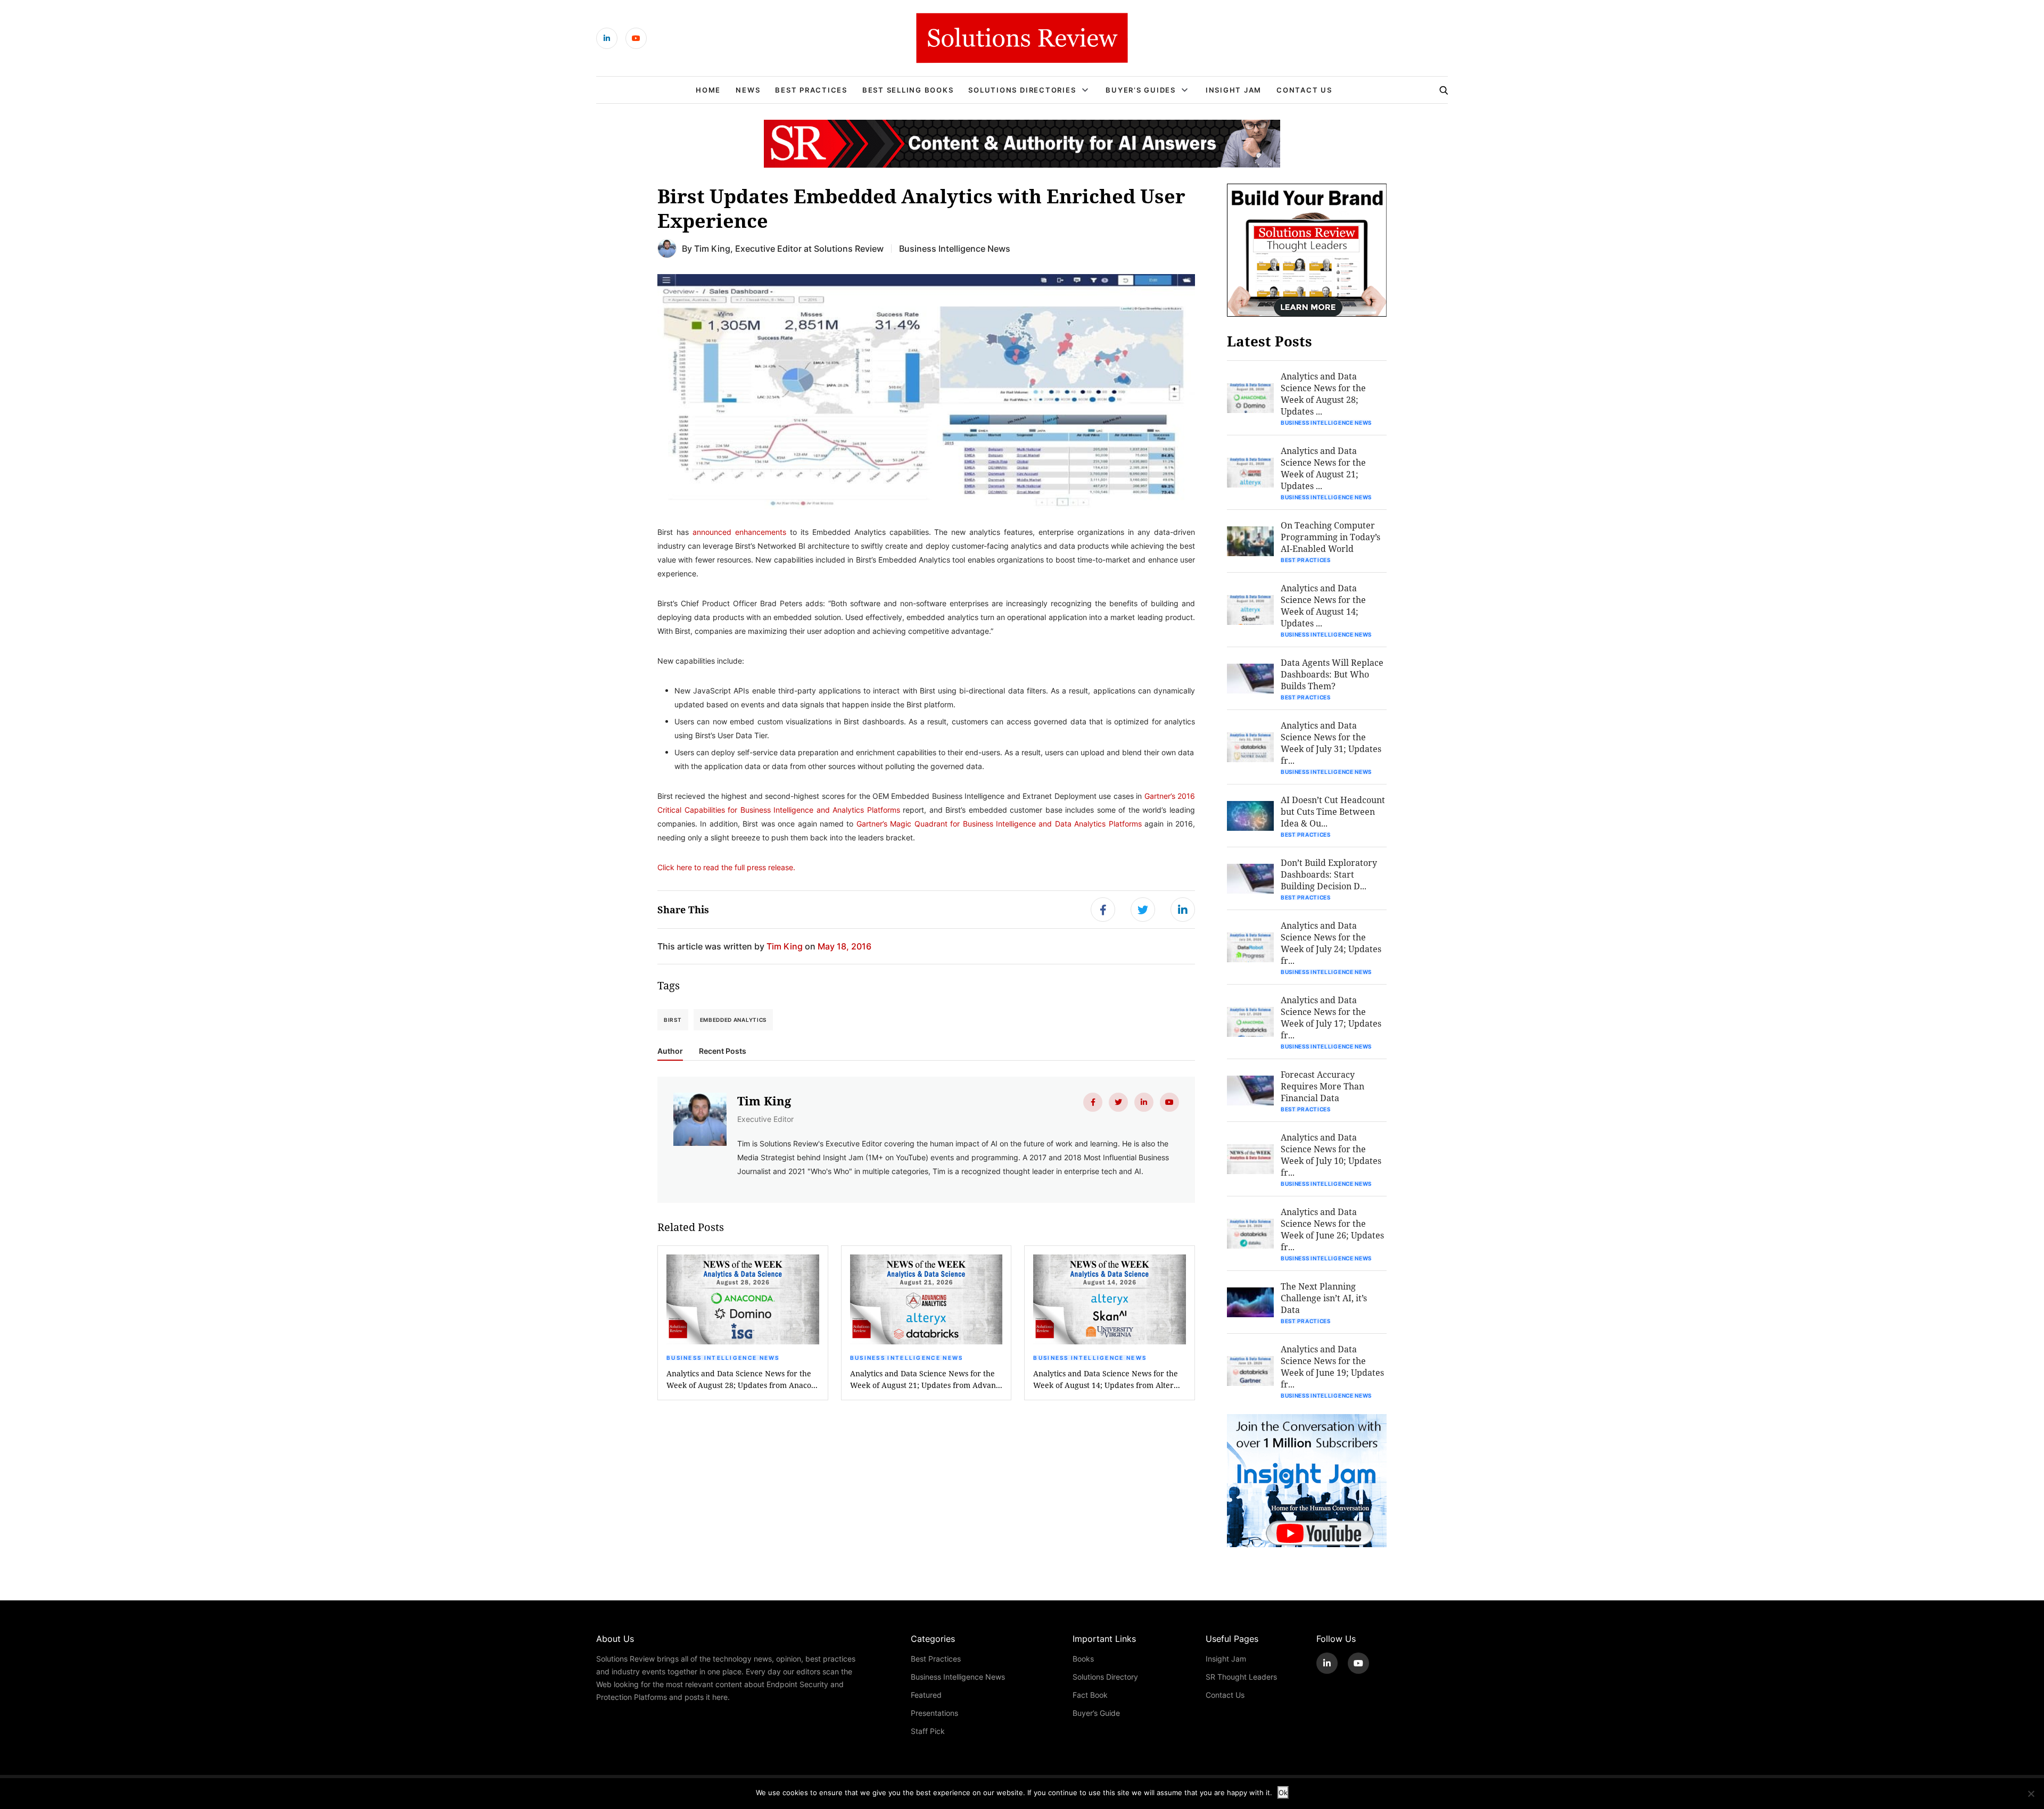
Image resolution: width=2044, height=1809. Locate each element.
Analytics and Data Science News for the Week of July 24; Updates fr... (1331, 943)
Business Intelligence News (955, 248)
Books (1083, 1659)
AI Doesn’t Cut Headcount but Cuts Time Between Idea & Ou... (1333, 811)
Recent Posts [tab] (723, 1051)
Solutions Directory (1105, 1677)
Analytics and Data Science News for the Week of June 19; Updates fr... (1332, 1366)
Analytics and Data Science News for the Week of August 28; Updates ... (1323, 394)
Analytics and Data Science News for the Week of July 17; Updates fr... (1331, 1017)
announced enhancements (739, 532)
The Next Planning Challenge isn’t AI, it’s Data (1324, 1298)
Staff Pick (928, 1731)
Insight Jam (1234, 90)
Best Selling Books (908, 90)
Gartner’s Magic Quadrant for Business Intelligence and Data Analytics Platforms (999, 824)
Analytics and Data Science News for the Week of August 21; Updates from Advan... (926, 1379)
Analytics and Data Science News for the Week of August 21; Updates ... (1323, 468)
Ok (1283, 1793)
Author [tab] (670, 1051)
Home (708, 90)
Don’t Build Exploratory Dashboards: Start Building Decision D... (1329, 874)
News (748, 90)
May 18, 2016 (844, 946)
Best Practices (811, 90)
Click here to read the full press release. (726, 867)
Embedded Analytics (733, 1020)
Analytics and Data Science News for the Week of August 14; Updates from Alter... (1107, 1379)
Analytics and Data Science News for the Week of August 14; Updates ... (1323, 605)
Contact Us (1304, 90)
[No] (2031, 1794)
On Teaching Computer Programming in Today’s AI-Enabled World (1330, 537)
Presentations (934, 1713)
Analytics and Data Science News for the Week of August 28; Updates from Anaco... (742, 1379)
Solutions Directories (1022, 90)
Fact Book (1090, 1695)
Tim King (712, 248)
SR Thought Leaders (1241, 1677)
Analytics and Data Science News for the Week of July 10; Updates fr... (1331, 1155)
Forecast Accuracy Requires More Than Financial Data (1322, 1086)
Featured (926, 1695)
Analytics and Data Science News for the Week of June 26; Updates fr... (1332, 1229)
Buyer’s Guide (1096, 1713)
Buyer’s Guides (1141, 90)
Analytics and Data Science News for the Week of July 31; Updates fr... (1331, 743)
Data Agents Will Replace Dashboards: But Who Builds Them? (1332, 674)
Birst (673, 1020)
